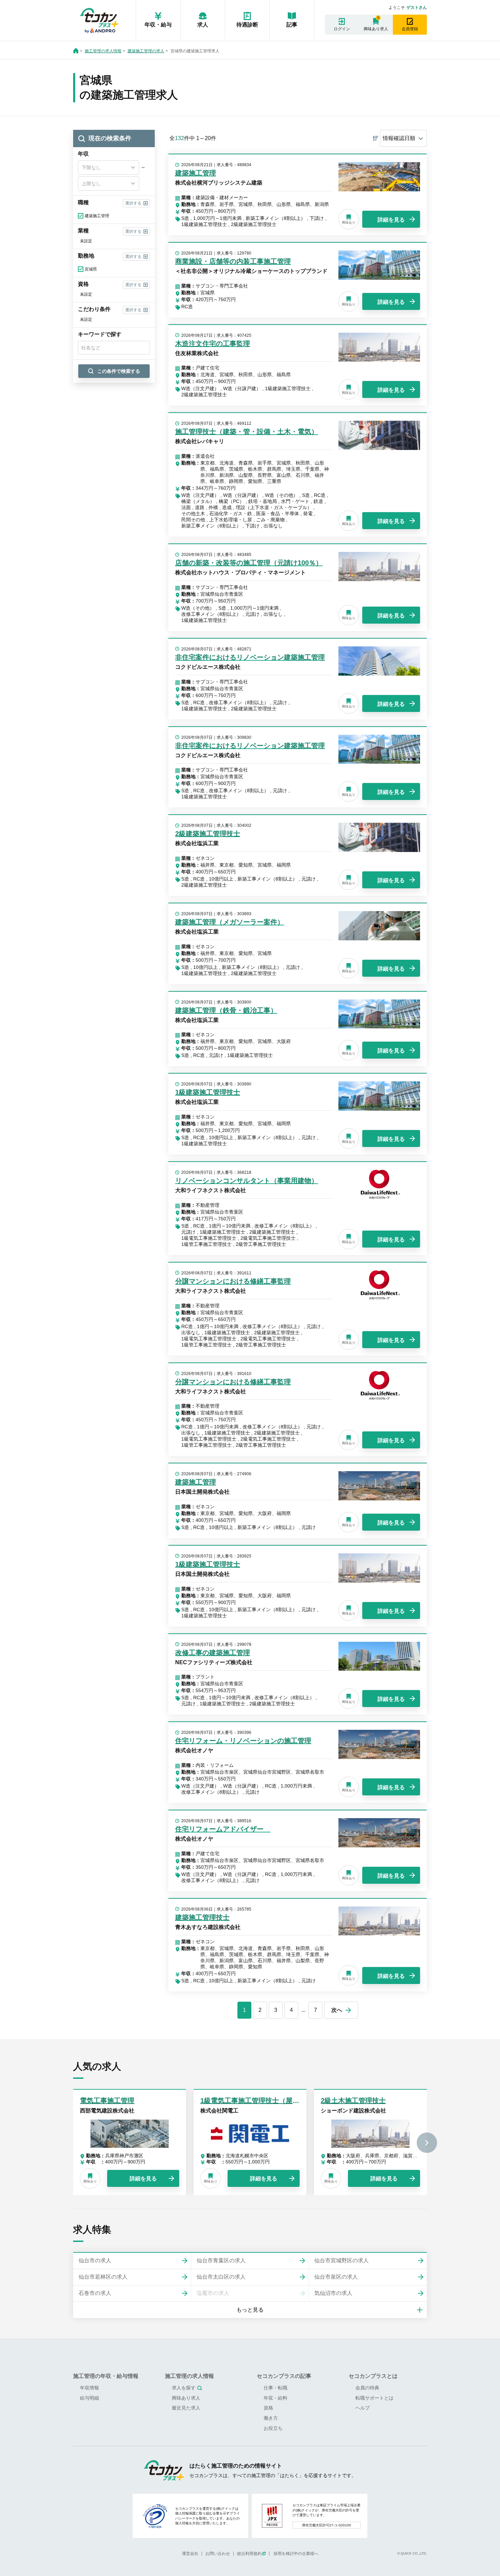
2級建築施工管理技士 (208, 834)
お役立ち (273, 2428)
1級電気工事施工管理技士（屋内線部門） (263, 2101)
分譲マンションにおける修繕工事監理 (233, 1281)
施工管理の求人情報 (103, 51)
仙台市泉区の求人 (336, 2277)
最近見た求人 (186, 2408)
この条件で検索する (119, 371)
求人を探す (184, 2388)
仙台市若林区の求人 (103, 2277)
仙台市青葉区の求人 (221, 2260)
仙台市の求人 (95, 2260)
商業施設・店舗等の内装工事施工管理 (233, 261)
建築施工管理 (196, 173)
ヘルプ (363, 2408)
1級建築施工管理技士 (208, 1092)
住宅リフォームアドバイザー (223, 1829)
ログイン (342, 29)
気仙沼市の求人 (333, 2293)
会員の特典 (367, 2388)
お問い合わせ (218, 2554)
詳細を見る (391, 220)
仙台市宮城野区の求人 (341, 2260)
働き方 (271, 2418)
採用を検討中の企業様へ (296, 2554)
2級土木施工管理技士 (353, 2101)
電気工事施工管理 (107, 2101)
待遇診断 (247, 25)
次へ (337, 2010)
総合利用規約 (249, 2554)
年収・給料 (276, 2398)
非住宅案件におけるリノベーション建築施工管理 (250, 657)
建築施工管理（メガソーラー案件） (230, 922)
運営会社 (190, 2554)
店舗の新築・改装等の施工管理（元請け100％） (249, 563)
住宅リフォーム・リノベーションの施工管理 (243, 1741)
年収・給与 (158, 25)
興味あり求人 (376, 29)
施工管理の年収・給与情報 (106, 2376)
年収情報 (89, 2388)
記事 (292, 25)
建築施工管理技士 (202, 1917)
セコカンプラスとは (373, 2376)
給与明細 (89, 2398)
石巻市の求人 (95, 2293)
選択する (133, 203)
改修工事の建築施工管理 (213, 1653)
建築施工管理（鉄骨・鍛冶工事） (226, 1010)
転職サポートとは (374, 2398)
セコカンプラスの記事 (284, 2376)
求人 (203, 25)
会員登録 (410, 29)
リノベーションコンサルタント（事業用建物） (247, 1181)
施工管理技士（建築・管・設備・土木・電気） (247, 432)
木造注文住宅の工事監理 (213, 344)
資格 (268, 2408)
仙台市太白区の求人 (221, 2277)
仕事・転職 (276, 2388)
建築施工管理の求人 (146, 51)
